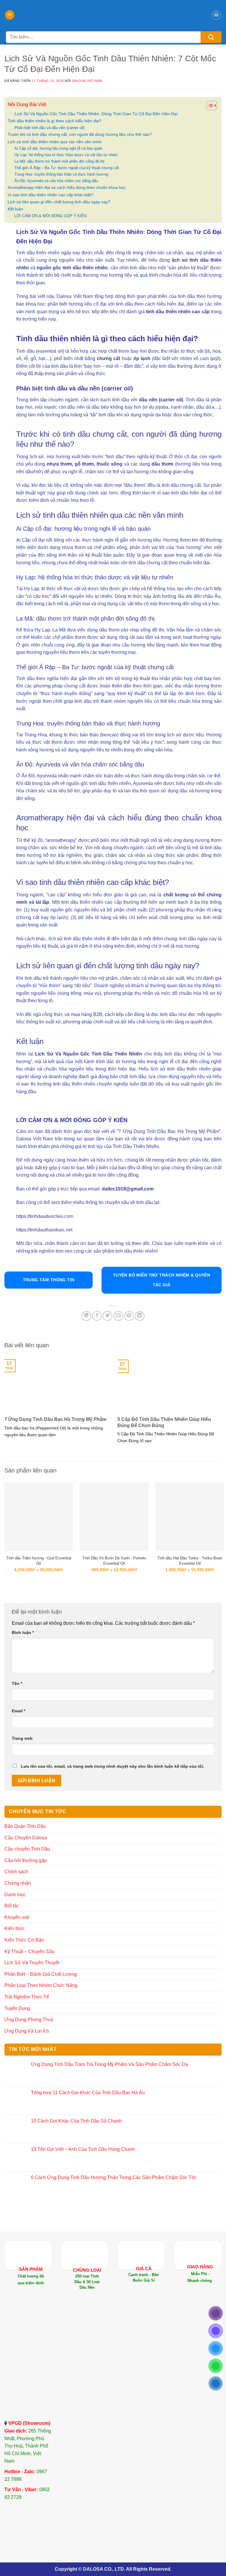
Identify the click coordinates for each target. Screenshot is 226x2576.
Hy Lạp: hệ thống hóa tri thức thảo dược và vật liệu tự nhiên (66, 155)
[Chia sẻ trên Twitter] (108, 1316)
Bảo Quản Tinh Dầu (25, 1826)
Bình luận (23, 1632)
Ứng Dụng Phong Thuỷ (29, 2020)
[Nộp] (211, 37)
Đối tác (12, 1906)
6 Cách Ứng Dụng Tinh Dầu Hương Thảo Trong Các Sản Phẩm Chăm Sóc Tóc (114, 2177)
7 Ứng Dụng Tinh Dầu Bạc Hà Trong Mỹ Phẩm (55, 1419)
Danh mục (15, 1895)
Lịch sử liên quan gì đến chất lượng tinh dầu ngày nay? (59, 202)
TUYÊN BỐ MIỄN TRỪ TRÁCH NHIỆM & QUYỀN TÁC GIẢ (162, 1280)
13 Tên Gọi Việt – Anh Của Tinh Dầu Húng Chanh (83, 2149)
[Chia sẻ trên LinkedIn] (140, 1316)
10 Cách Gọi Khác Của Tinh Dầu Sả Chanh (76, 2121)
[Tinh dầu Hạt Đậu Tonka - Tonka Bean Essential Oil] (190, 1517)
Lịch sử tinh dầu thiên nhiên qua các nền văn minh (55, 142)
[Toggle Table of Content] (209, 105)
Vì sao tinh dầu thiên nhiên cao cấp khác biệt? (51, 195)
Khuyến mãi (17, 1917)
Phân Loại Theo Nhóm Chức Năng (41, 1985)
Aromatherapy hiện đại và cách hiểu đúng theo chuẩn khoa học (67, 187)
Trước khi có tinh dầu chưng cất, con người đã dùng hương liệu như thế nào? (80, 134)
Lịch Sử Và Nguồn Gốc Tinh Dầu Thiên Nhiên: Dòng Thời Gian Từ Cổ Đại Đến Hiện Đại (96, 114)
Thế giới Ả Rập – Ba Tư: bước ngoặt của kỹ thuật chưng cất (67, 168)
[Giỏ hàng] (216, 15)
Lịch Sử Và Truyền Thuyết (32, 1963)
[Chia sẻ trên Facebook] (97, 1316)
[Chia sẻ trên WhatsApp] (86, 1316)
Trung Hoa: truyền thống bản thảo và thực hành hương (61, 174)
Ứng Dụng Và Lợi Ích (27, 2031)
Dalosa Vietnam (87, 81)
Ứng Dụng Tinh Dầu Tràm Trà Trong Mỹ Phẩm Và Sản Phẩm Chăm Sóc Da (109, 2064)
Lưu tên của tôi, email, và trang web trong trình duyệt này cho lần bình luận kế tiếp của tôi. (113, 1766)
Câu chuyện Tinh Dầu (27, 1849)
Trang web (22, 1738)
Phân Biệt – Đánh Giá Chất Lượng (41, 1974)
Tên (17, 1683)
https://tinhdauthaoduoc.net (44, 1230)
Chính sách (16, 1872)
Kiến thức (15, 1928)
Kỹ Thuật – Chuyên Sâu (29, 1951)
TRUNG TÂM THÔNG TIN (49, 1280)
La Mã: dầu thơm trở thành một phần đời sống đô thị (59, 161)
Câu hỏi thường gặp (26, 1860)
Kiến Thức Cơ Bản (24, 1940)
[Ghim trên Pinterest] (129, 1316)
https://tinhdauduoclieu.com (45, 1216)
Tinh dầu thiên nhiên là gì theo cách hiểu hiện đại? (55, 121)
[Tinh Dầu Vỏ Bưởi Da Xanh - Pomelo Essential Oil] (114, 1517)
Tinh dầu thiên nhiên (38, 253)
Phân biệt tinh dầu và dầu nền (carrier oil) (49, 128)
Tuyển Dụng (17, 2008)
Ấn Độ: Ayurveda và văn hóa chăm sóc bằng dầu (56, 181)
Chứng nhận (18, 1883)
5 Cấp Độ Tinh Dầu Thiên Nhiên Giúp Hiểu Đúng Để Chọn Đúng (164, 1422)
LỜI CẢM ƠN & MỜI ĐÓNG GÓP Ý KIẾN (50, 216)
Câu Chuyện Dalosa (26, 1838)
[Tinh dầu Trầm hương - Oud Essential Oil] (39, 1517)
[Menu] (10, 15)
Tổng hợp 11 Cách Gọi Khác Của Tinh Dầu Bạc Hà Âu (88, 2093)
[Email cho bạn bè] (118, 1316)
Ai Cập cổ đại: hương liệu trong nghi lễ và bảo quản (58, 148)
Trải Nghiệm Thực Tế (27, 1997)
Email (19, 1711)
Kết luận (15, 209)
